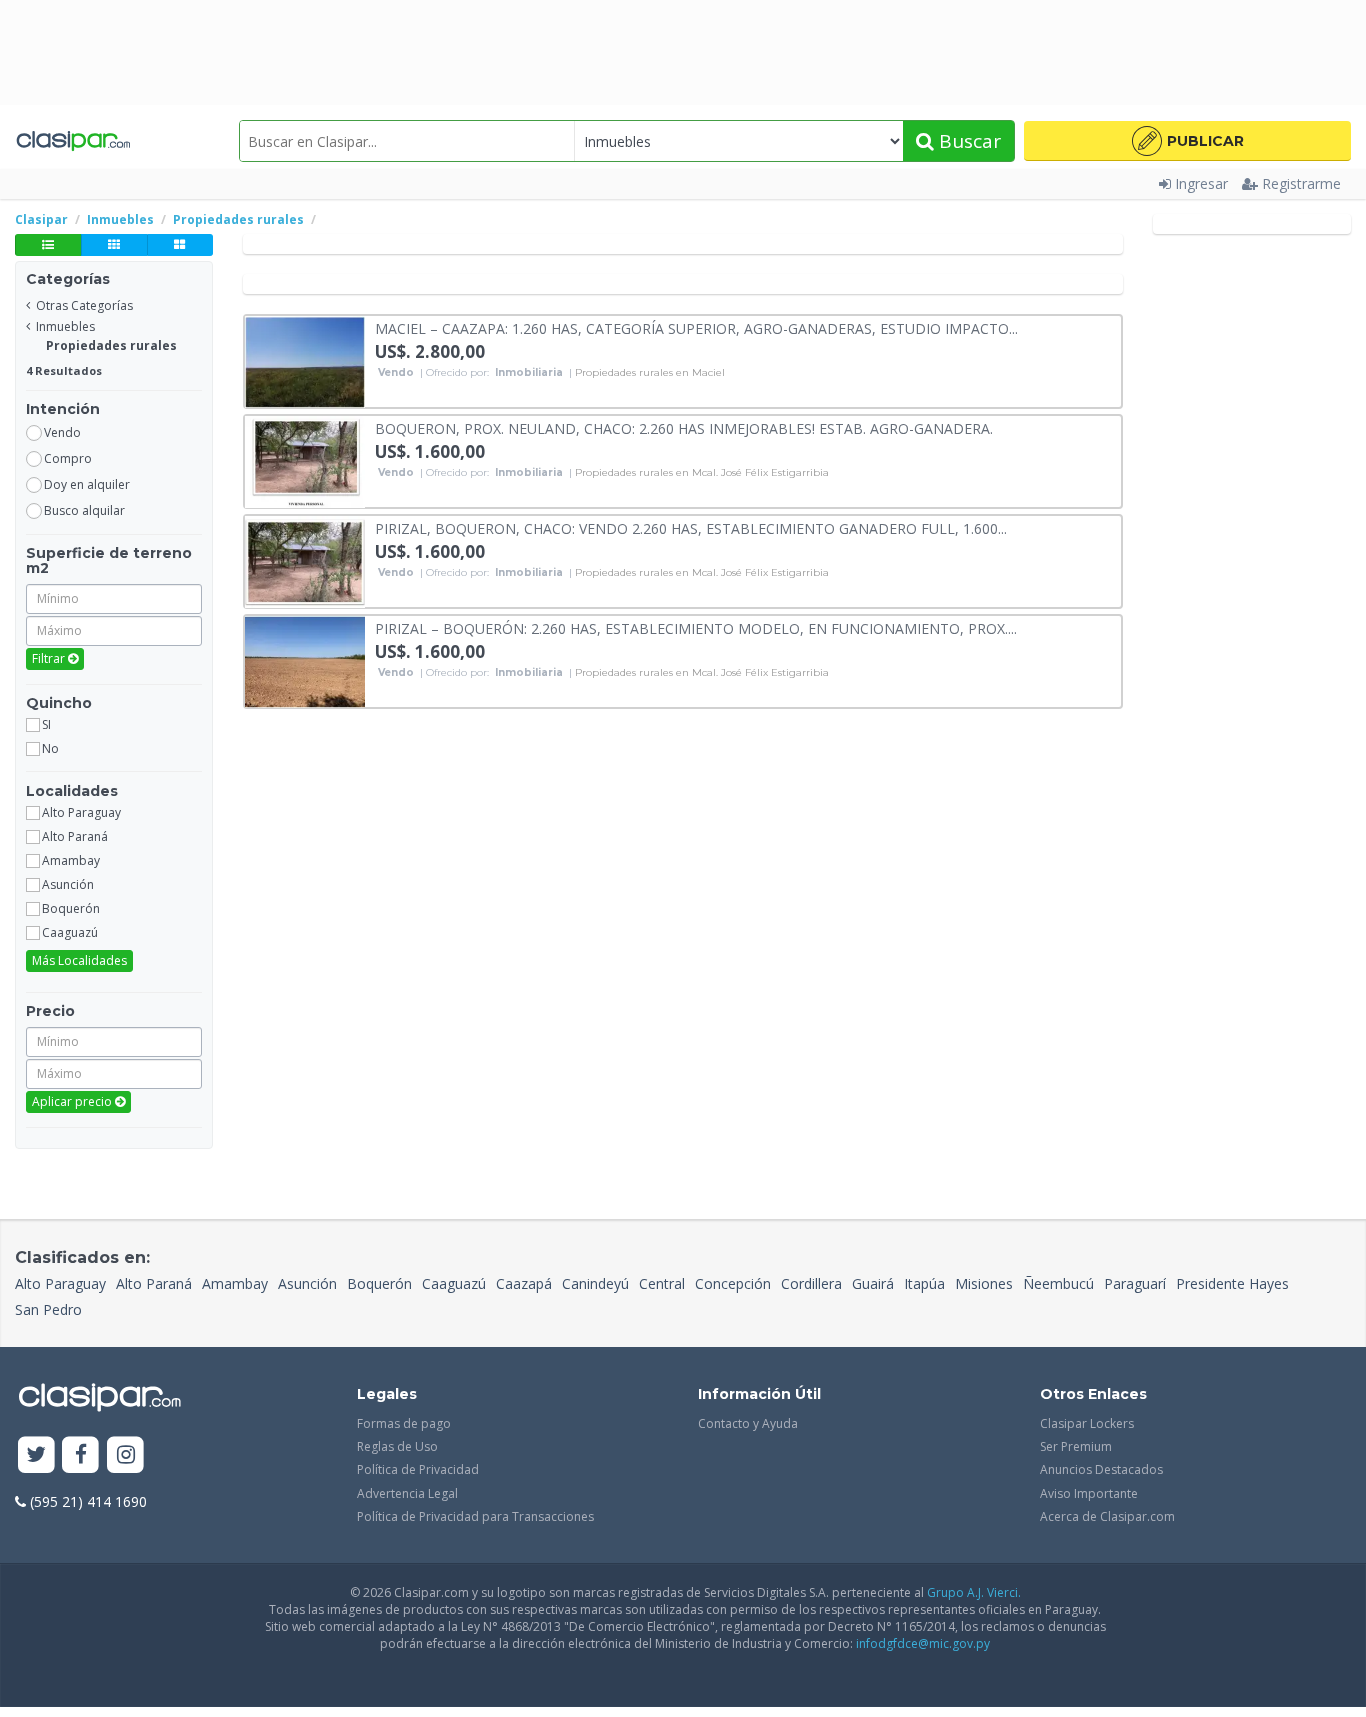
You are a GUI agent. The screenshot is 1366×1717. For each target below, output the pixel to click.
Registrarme (1301, 183)
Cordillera (811, 1283)
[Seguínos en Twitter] (36, 1455)
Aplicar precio (73, 1101)
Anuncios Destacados (1101, 1469)
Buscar (967, 141)
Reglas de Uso (397, 1446)
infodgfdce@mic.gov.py (923, 1643)
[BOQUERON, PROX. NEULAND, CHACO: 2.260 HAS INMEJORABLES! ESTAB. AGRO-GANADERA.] (305, 460)
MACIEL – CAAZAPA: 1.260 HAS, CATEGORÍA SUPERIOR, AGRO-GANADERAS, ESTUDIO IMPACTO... (696, 327)
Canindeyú (595, 1283)
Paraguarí (1135, 1283)
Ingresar (1201, 183)
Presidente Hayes (1232, 1283)
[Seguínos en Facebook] (81, 1455)
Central (662, 1283)
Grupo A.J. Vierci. (974, 1592)
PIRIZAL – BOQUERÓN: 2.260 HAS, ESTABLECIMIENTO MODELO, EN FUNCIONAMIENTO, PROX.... (696, 627)
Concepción (733, 1283)
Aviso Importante (1089, 1493)
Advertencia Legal (407, 1493)
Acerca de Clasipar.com (1107, 1516)
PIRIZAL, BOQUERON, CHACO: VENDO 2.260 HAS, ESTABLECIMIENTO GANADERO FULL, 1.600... (691, 527)
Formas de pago (404, 1423)
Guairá (873, 1283)
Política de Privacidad (418, 1469)
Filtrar (50, 658)
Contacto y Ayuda (748, 1423)
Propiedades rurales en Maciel (650, 373)
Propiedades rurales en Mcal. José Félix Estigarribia (702, 473)
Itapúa (924, 1283)
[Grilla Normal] (114, 245)
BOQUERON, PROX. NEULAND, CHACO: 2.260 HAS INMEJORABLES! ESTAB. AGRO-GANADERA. (684, 427)
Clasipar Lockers (1087, 1423)
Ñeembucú (1058, 1283)
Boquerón (379, 1283)
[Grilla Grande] (180, 245)
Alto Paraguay (60, 1283)
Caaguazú (454, 1283)
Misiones (984, 1283)
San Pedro (48, 1309)
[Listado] (48, 245)
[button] (1187, 141)
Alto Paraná (154, 1283)
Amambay (235, 1283)
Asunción (307, 1283)
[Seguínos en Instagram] (125, 1455)
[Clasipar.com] (72, 141)
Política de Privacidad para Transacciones (475, 1516)
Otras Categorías (84, 305)
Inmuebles (65, 326)
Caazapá (524, 1283)
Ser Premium (1076, 1446)
